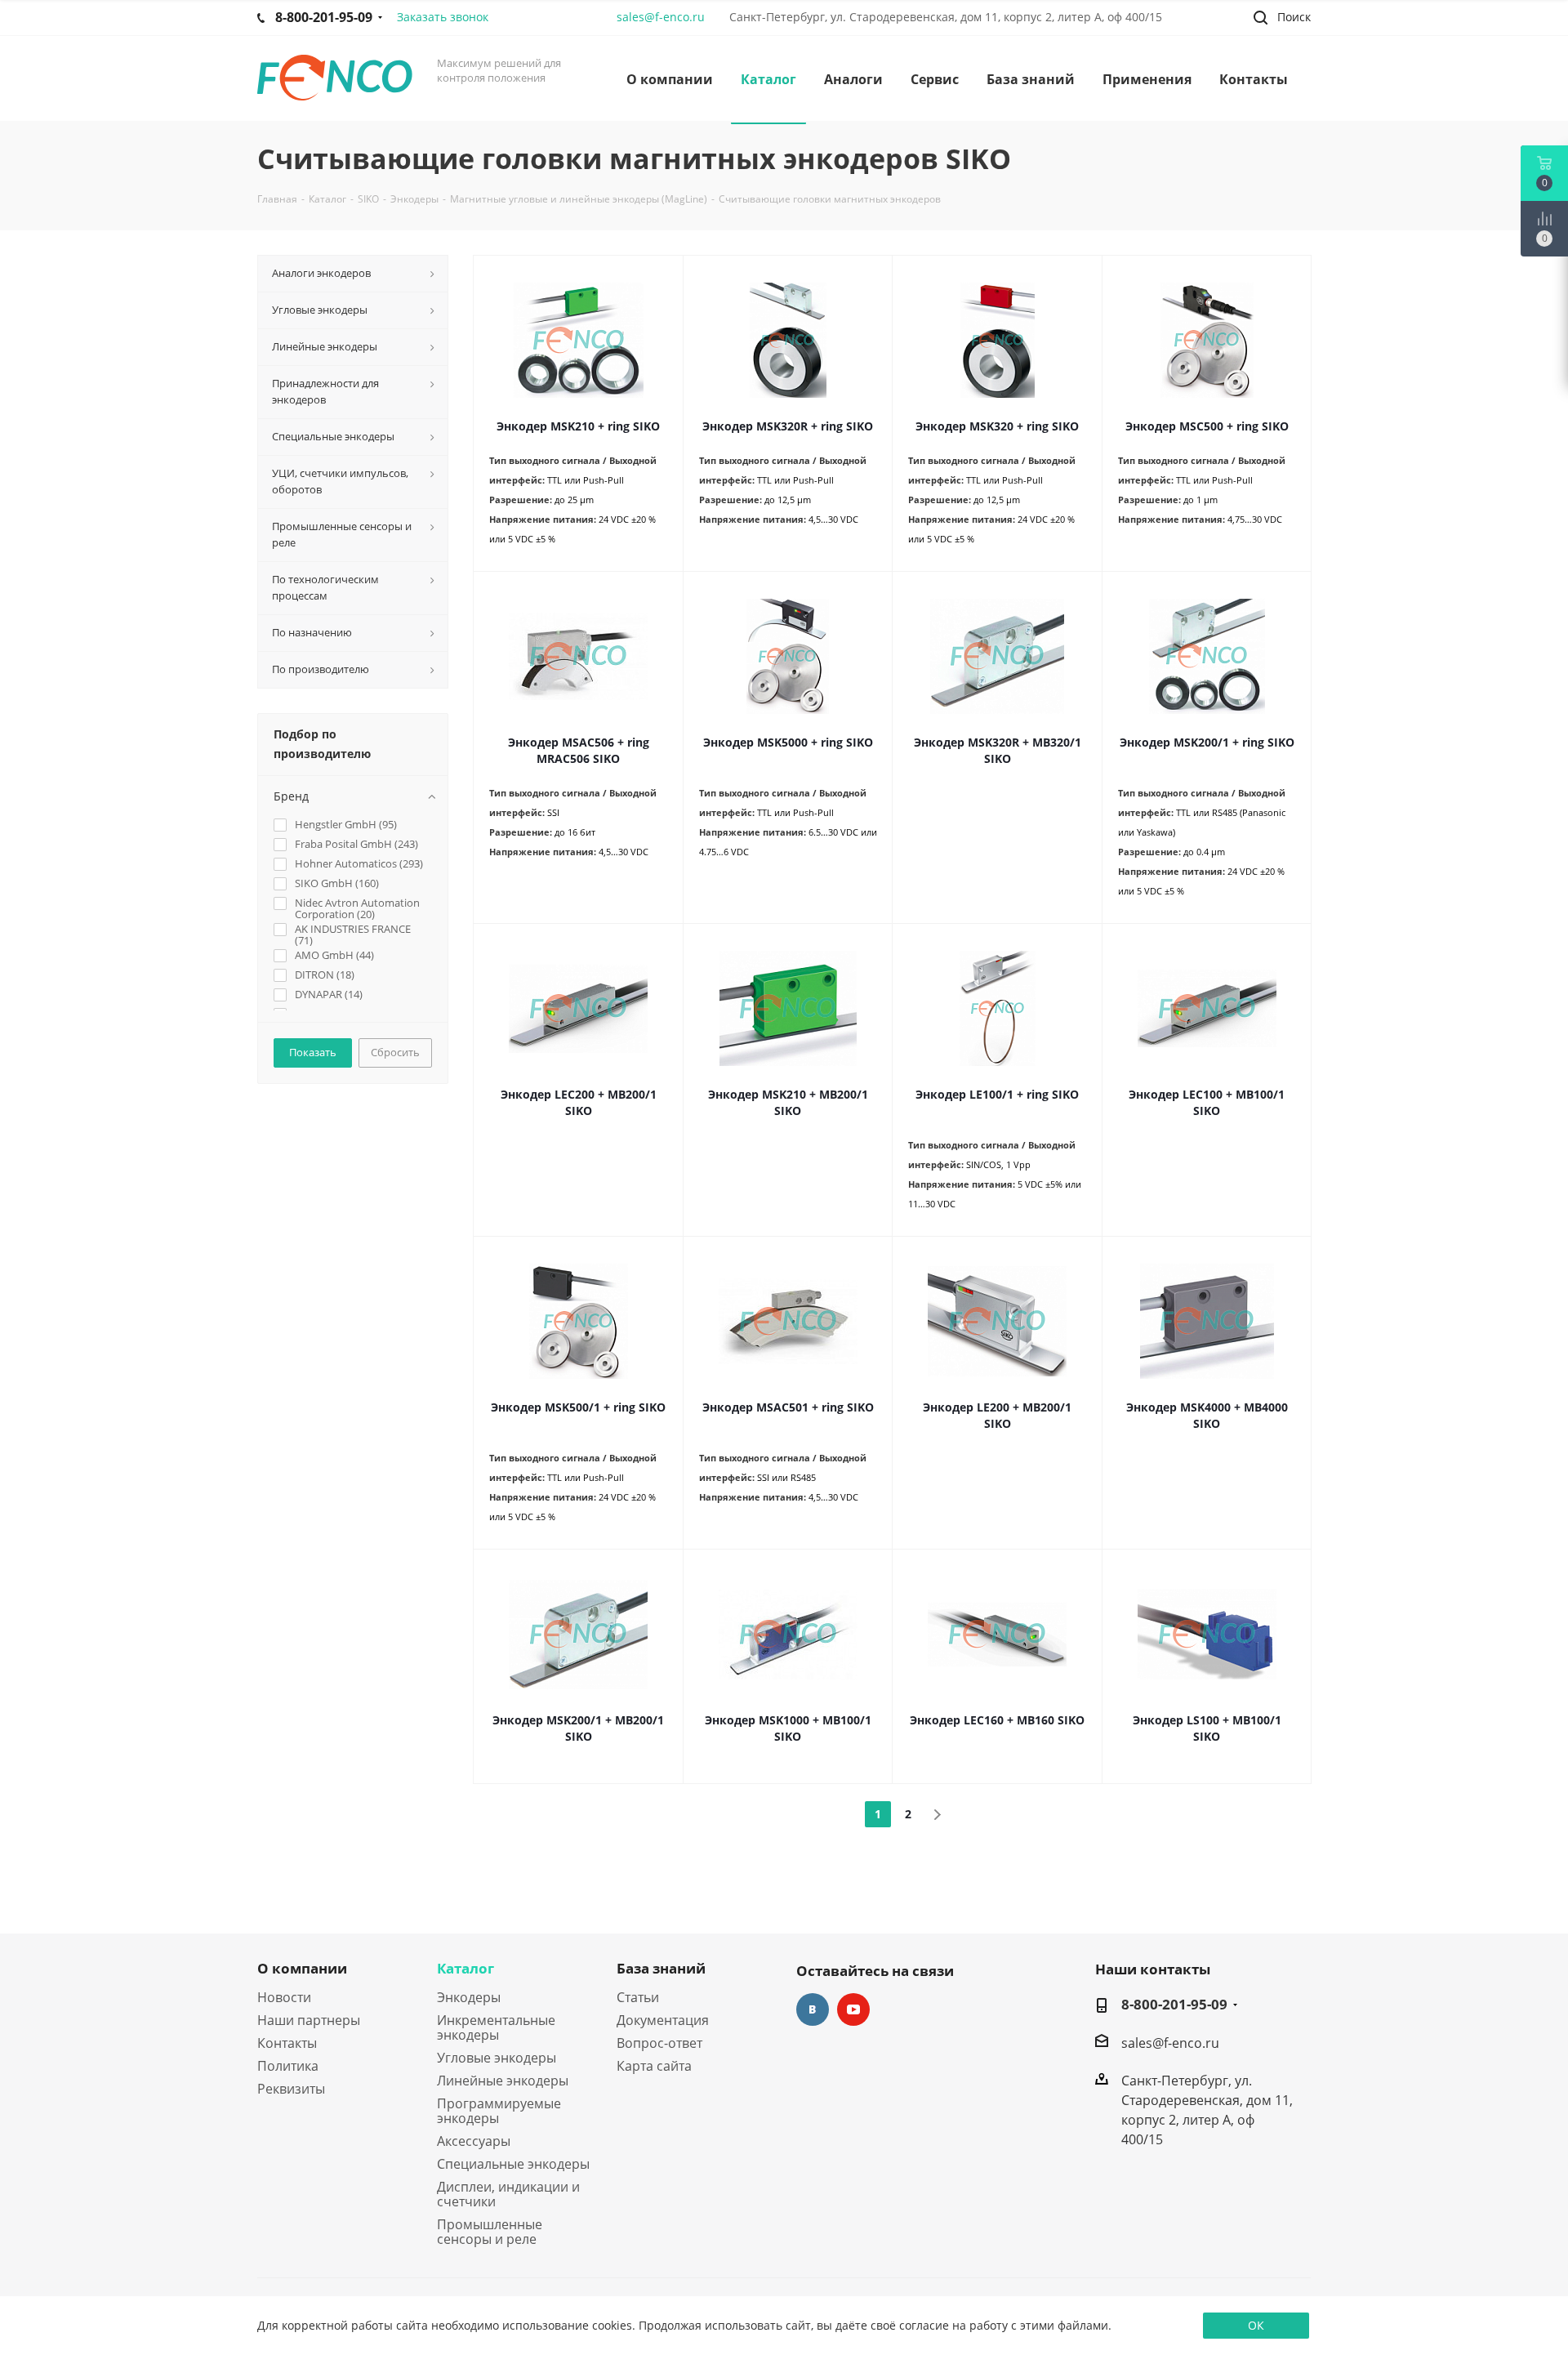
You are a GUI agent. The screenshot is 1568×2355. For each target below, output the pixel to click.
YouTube (853, 2009)
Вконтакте (813, 2009)
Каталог (465, 1968)
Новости (284, 1997)
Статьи (638, 1997)
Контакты (287, 2043)
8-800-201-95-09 (1174, 2005)
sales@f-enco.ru (661, 17)
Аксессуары (474, 2141)
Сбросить (395, 1052)
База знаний (661, 1968)
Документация (663, 2020)
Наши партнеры (309, 2020)
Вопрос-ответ (659, 2043)
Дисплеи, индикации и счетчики (508, 2194)
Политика (288, 2066)
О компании (302, 1968)
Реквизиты (291, 2089)
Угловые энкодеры (497, 2058)
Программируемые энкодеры (499, 2111)
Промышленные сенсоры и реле (490, 2232)
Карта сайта (654, 2066)
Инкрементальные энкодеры (496, 2027)
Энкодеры (469, 1997)
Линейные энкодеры (503, 2081)
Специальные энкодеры (513, 2164)
